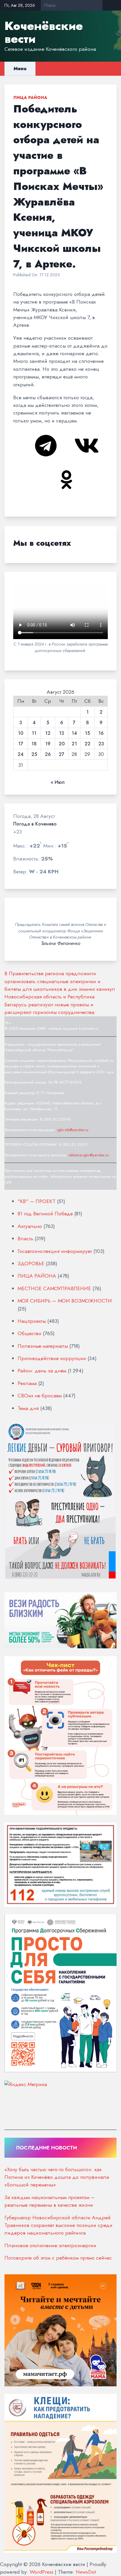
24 (21, 754)
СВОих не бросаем (40, 1396)
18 (34, 744)
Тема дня (28, 1408)
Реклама (27, 1383)
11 (34, 733)
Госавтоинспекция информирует (55, 1251)
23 (101, 744)
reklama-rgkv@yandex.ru (89, 1155)
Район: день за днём (42, 1371)
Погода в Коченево (35, 824)
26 (48, 754)
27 (62, 754)
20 (62, 744)
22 (88, 744)
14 (74, 733)
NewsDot (86, 2572)
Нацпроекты (32, 1321)
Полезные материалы (43, 1346)
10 (21, 733)
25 (34, 754)
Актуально (30, 1226)
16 (101, 733)
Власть (25, 1239)
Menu (20, 69)
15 (87, 733)
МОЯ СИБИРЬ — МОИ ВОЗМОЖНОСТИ (65, 1301)
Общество (30, 1333)
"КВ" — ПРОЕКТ (37, 1201)
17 (21, 744)
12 (48, 733)
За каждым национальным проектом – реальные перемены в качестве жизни (49, 2201)
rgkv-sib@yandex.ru (73, 1130)
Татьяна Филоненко (61, 944)
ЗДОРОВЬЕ (31, 1263)
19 (48, 744)
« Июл (58, 782)
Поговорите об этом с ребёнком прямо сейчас (58, 2258)
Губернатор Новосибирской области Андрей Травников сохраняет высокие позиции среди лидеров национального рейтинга (58, 2225)
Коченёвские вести (44, 32)
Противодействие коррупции (52, 1358)
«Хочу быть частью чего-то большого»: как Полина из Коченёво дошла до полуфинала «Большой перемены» (57, 2177)
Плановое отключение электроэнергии (50, 2245)
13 (62, 733)
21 (74, 744)
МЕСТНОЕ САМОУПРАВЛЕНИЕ (54, 1288)
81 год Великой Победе (45, 1214)
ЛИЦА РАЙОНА (30, 97)
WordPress (42, 2572)
